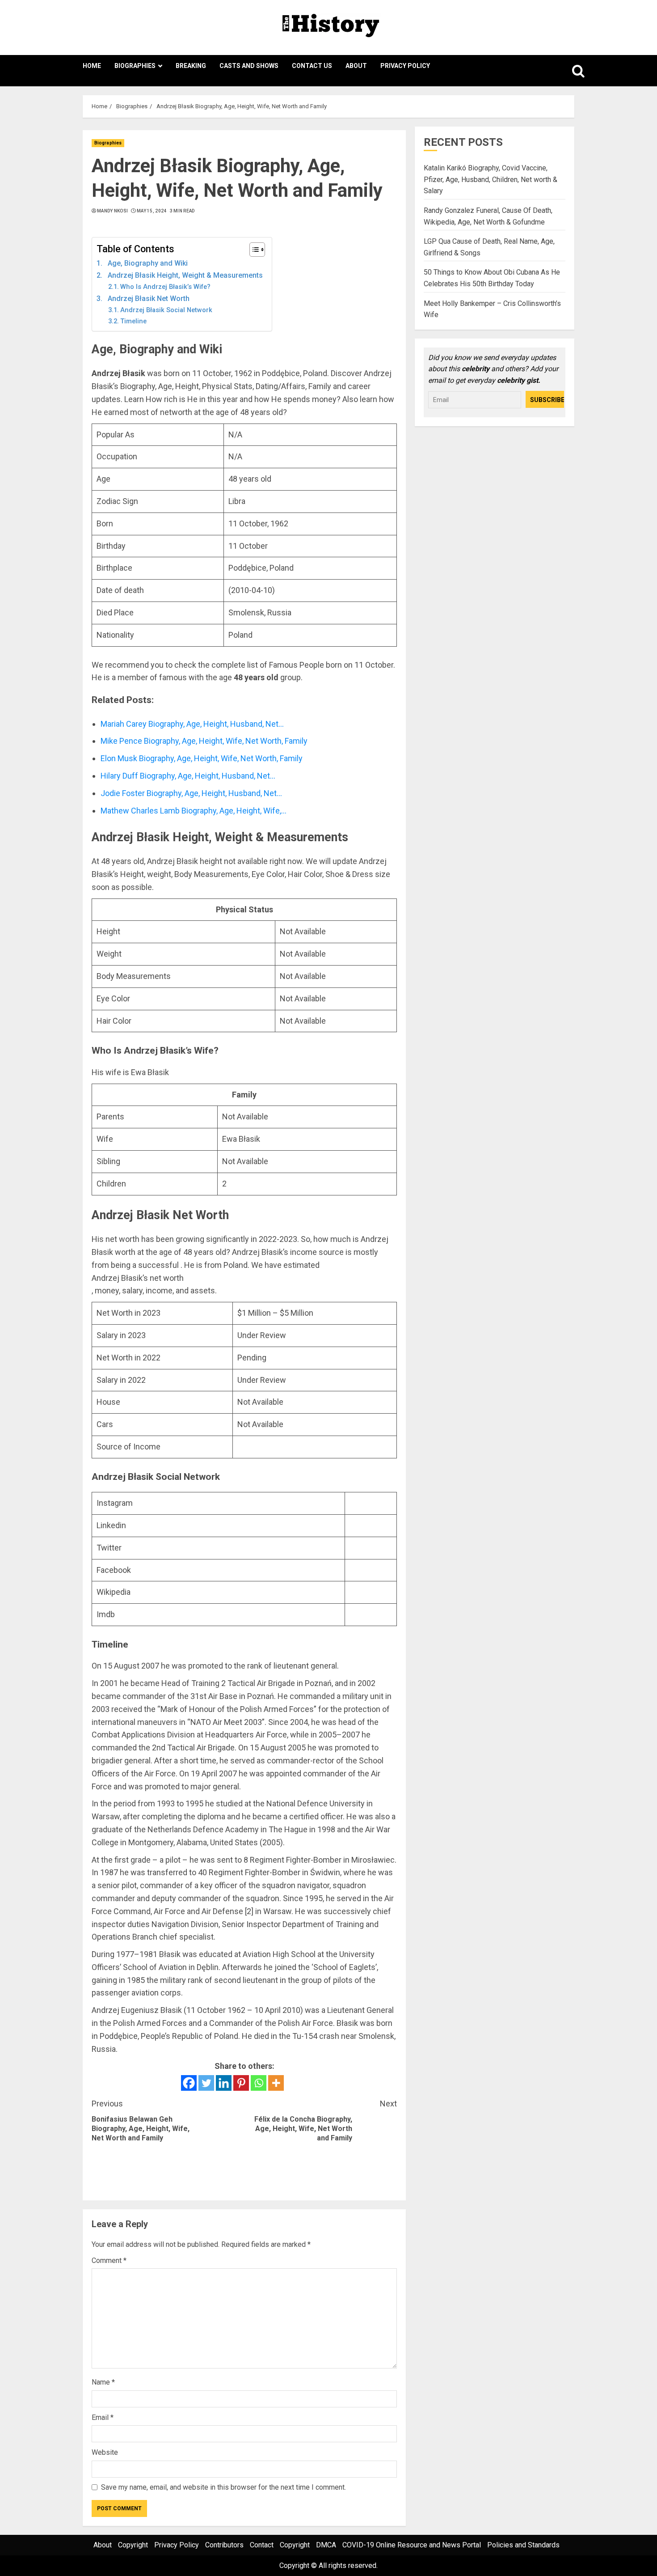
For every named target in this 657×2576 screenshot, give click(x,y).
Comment (109, 2260)
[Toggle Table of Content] (253, 250)
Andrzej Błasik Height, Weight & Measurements (185, 275)
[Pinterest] (241, 2083)
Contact (262, 2545)
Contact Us (312, 66)
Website (105, 2452)
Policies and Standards (523, 2545)
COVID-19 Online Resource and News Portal (412, 2545)
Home (92, 66)
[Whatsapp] (259, 2083)
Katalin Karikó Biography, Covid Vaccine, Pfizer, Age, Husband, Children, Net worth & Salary (491, 180)
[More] (276, 2083)
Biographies (135, 66)
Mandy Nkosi (112, 211)
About (356, 66)
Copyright (133, 2545)
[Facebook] (189, 2083)
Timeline (133, 321)
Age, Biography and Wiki (148, 263)
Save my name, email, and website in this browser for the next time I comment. (223, 2487)
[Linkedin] (224, 2083)
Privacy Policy (405, 66)
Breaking (191, 66)
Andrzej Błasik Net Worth (149, 299)
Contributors (224, 2545)
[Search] (569, 71)
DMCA (326, 2545)
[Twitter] (206, 2083)
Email (103, 2417)
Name (103, 2382)
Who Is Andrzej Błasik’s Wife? (165, 287)
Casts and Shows (249, 66)
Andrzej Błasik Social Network (166, 310)
